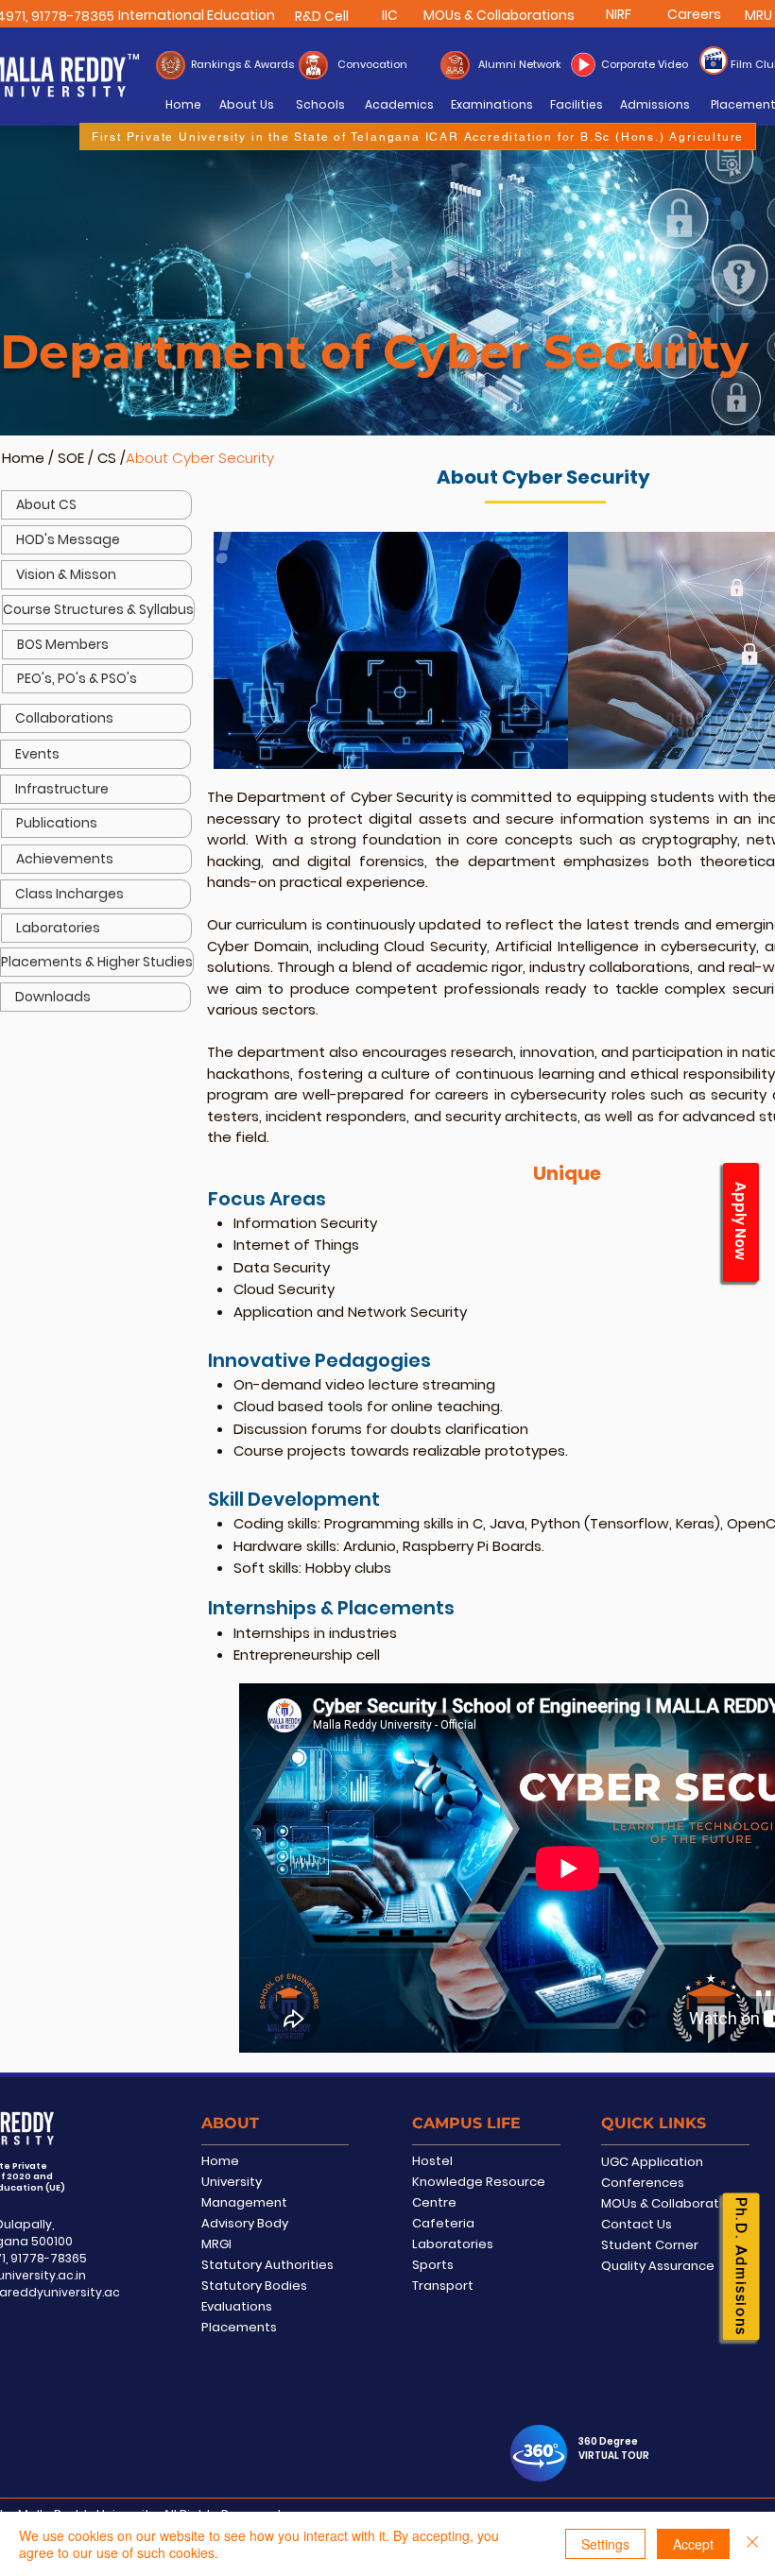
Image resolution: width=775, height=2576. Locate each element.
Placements (239, 2327)
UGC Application (652, 2162)
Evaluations (237, 2306)
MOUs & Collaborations (673, 2203)
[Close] (752, 2544)
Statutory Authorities (267, 2265)
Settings (605, 2544)
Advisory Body (245, 2223)
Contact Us (637, 2224)
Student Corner (650, 2245)
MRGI (216, 2244)
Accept (693, 2544)
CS (109, 458)
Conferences (643, 2183)
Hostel (432, 2161)
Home (23, 458)
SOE (71, 458)
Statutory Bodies (254, 2286)
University (232, 2182)
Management (244, 2202)
